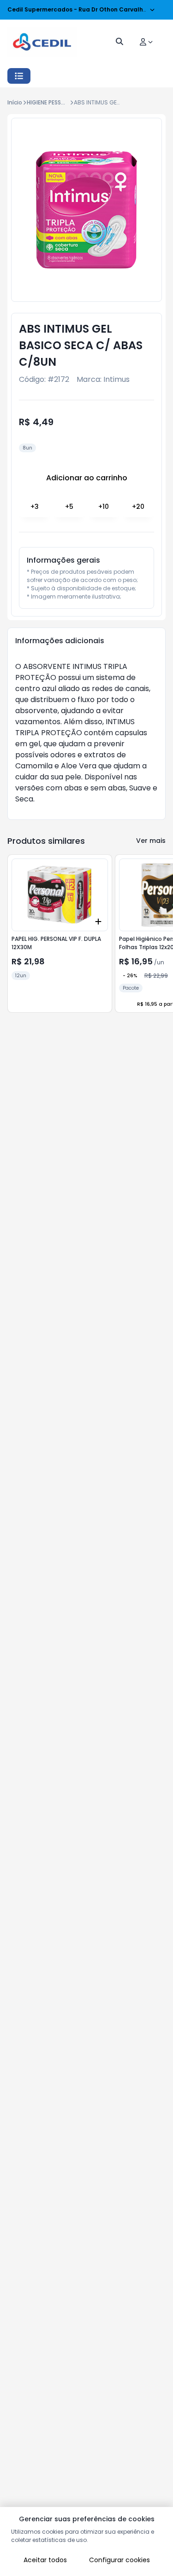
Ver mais (151, 841)
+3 (35, 507)
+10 (104, 507)
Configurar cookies (119, 2560)
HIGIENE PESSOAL (49, 102)
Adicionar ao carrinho (87, 478)
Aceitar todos (45, 2560)
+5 (69, 507)
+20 (138, 507)
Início (15, 102)
